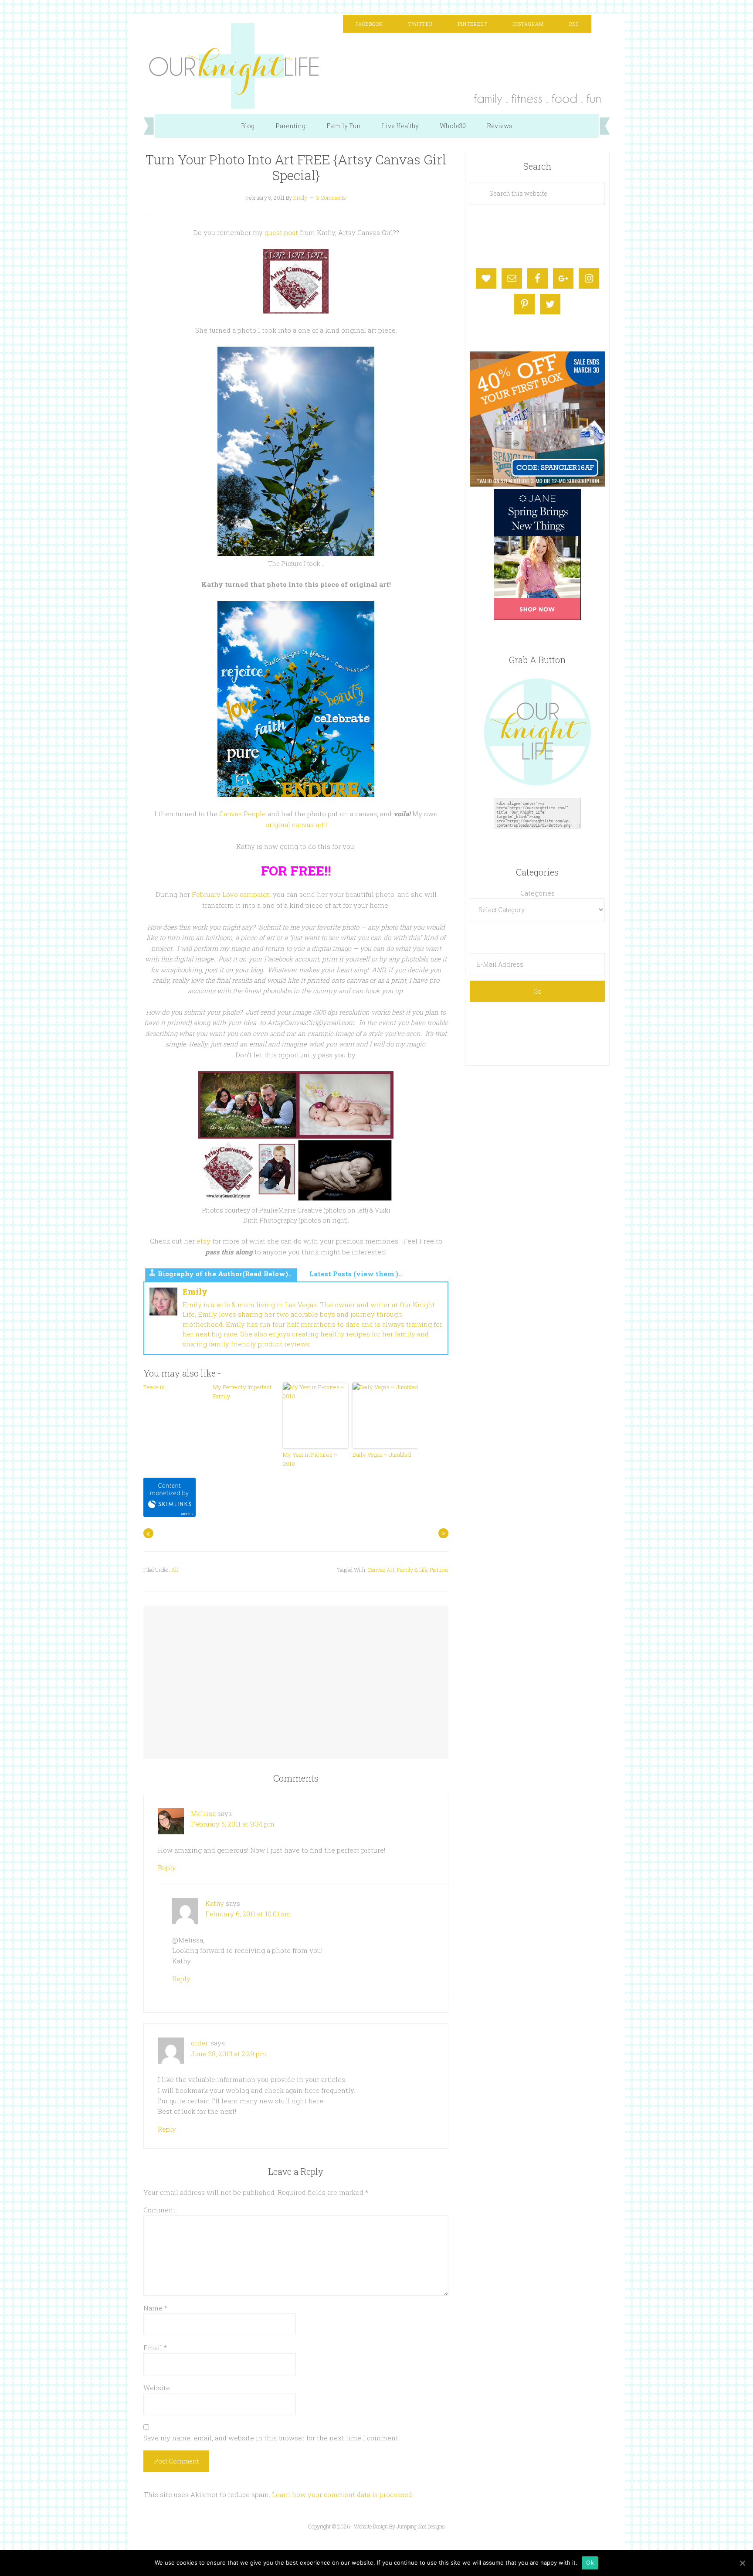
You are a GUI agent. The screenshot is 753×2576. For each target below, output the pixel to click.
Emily (195, 1291)
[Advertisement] (296, 1674)
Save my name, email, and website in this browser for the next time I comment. (271, 2438)
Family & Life (412, 1570)
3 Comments (331, 198)
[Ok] (742, 2563)
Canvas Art (381, 1570)
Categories (538, 893)
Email (155, 2348)
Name (155, 2308)
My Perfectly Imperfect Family (242, 1392)
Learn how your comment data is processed (342, 2494)
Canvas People (243, 814)
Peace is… (156, 1387)
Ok (590, 2562)
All (175, 1570)
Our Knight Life (376, 66)
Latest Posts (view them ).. (356, 1274)
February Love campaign (231, 894)
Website (157, 2388)
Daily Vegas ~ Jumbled (382, 1455)
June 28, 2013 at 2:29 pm (229, 2054)
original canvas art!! (296, 825)
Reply (167, 1867)
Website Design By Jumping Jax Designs (399, 2526)
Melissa (203, 1813)
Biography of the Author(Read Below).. (225, 1274)
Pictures (439, 1570)
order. (200, 2043)
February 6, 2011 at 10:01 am (248, 1914)
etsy (204, 1241)
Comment (159, 2210)
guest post (281, 232)
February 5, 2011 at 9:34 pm (233, 1824)
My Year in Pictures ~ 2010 (310, 1459)
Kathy (215, 1903)
